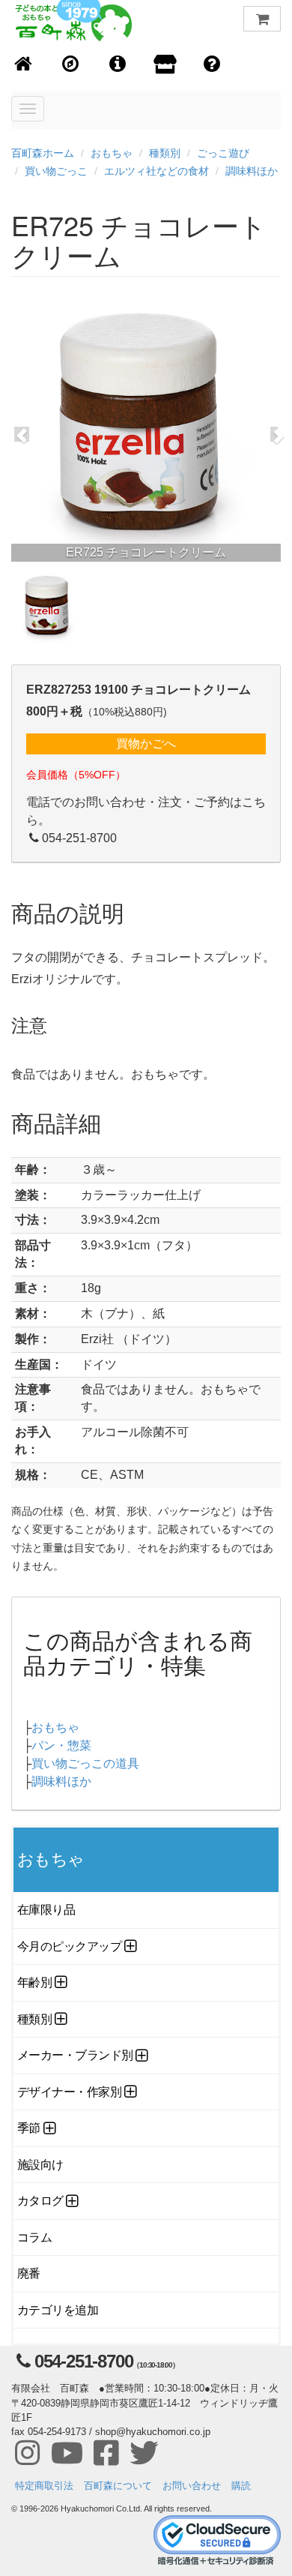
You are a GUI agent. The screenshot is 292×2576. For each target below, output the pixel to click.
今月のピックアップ (69, 1946)
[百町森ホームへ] (24, 65)
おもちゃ (112, 153)
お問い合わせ (192, 2486)
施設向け (40, 2165)
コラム (35, 2237)
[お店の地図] (71, 65)
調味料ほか (252, 171)
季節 (29, 2128)
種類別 (165, 153)
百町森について (118, 2486)
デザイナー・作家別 (69, 2092)
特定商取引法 (44, 2486)
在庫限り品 (46, 1910)
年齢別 (35, 1982)
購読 (241, 2486)
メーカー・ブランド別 (75, 2055)
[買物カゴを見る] (262, 19)
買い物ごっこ (56, 171)
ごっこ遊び (223, 153)
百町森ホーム (43, 153)
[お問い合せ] (212, 65)
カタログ (40, 2201)
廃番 (29, 2273)
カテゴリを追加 (58, 2310)
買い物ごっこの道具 (85, 1763)
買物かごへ (146, 744)
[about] (165, 65)
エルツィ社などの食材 (156, 171)
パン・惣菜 (61, 1745)
